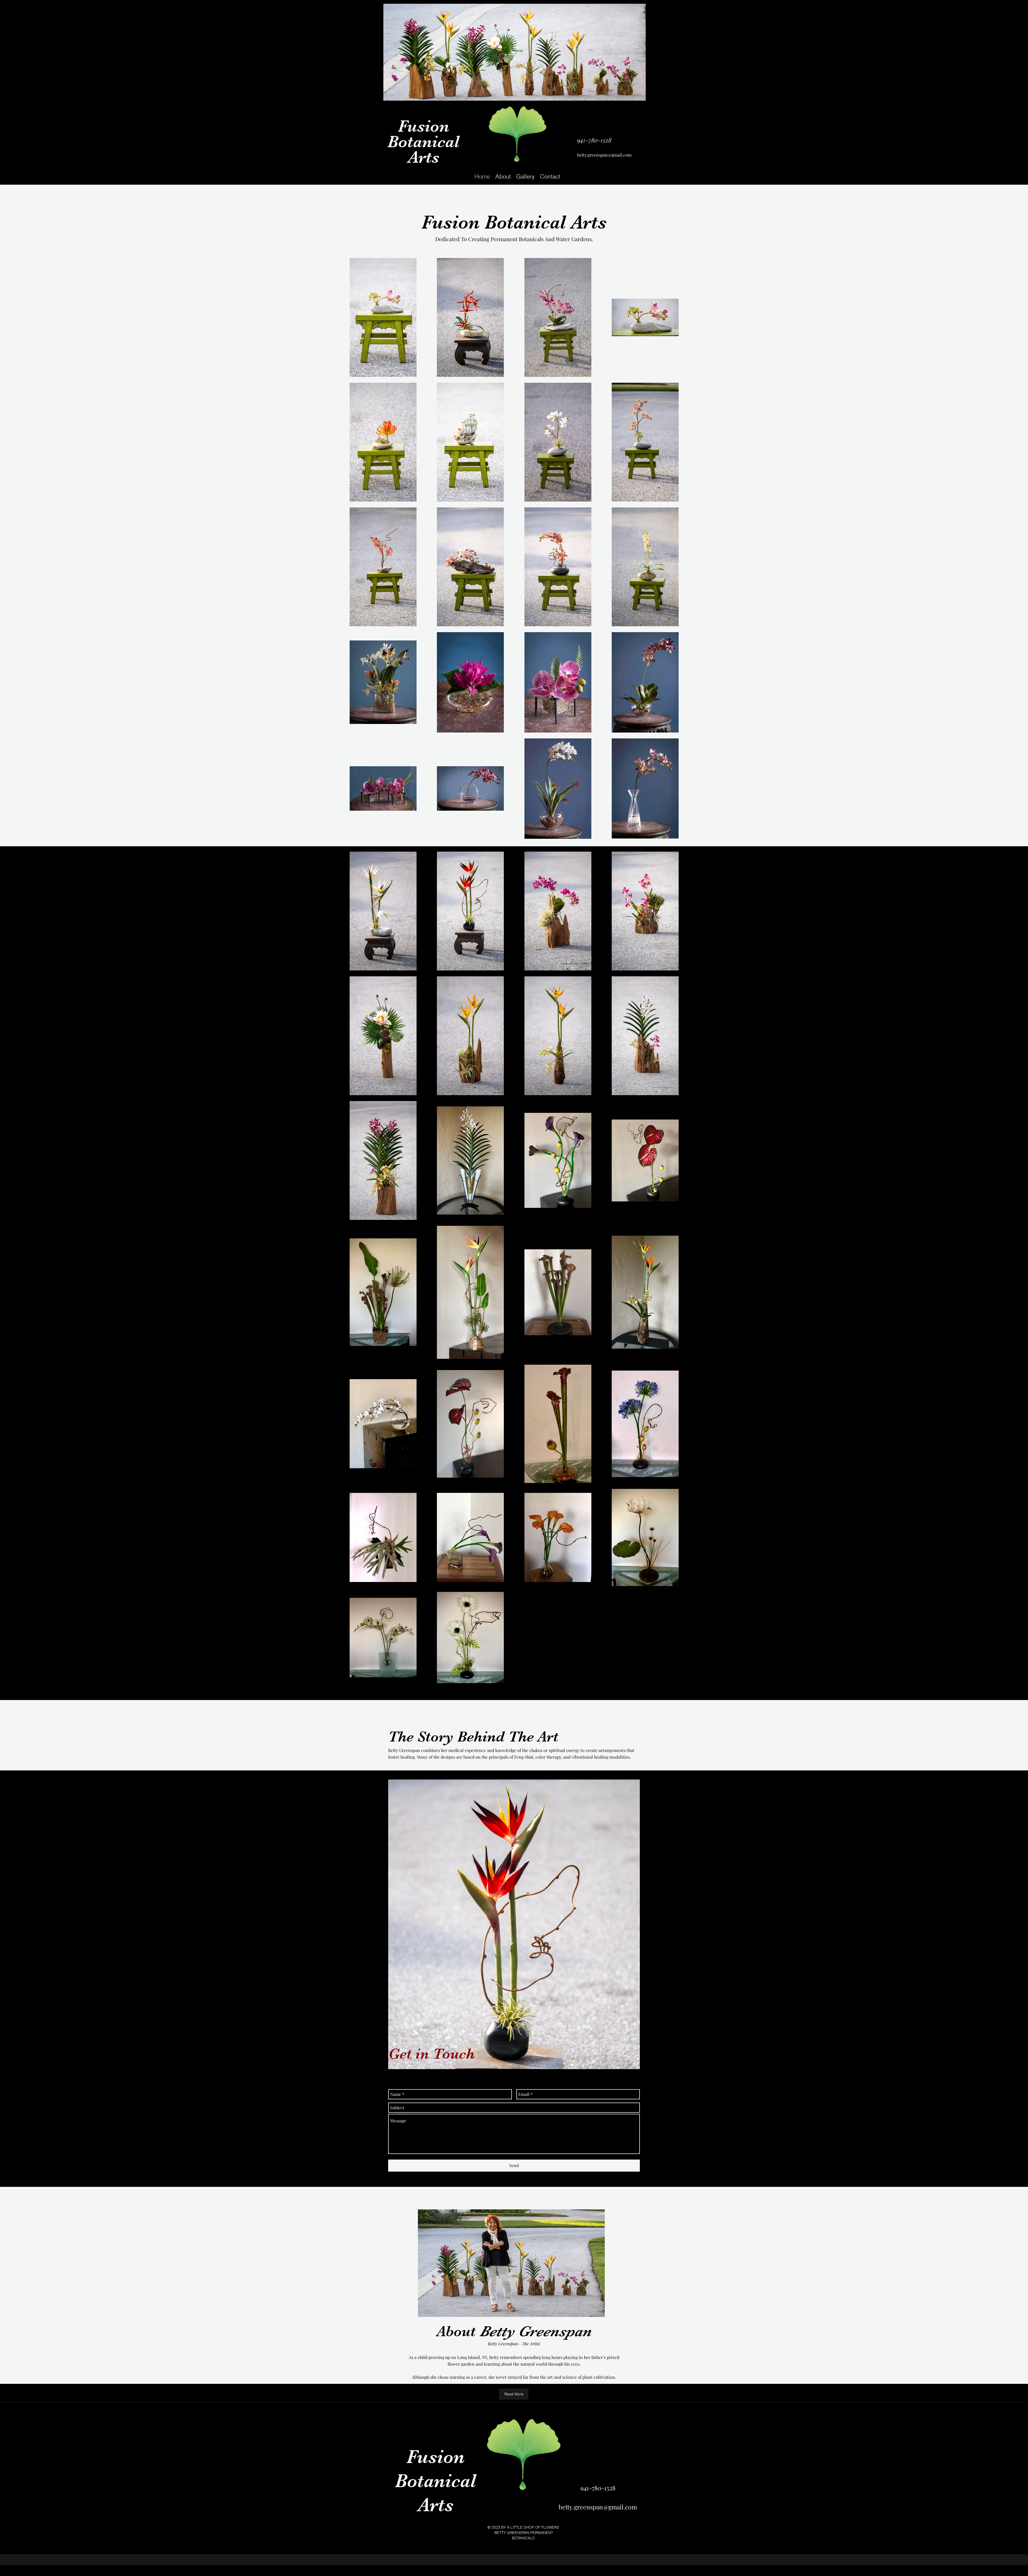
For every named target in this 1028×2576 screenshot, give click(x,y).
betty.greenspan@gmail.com (604, 155)
